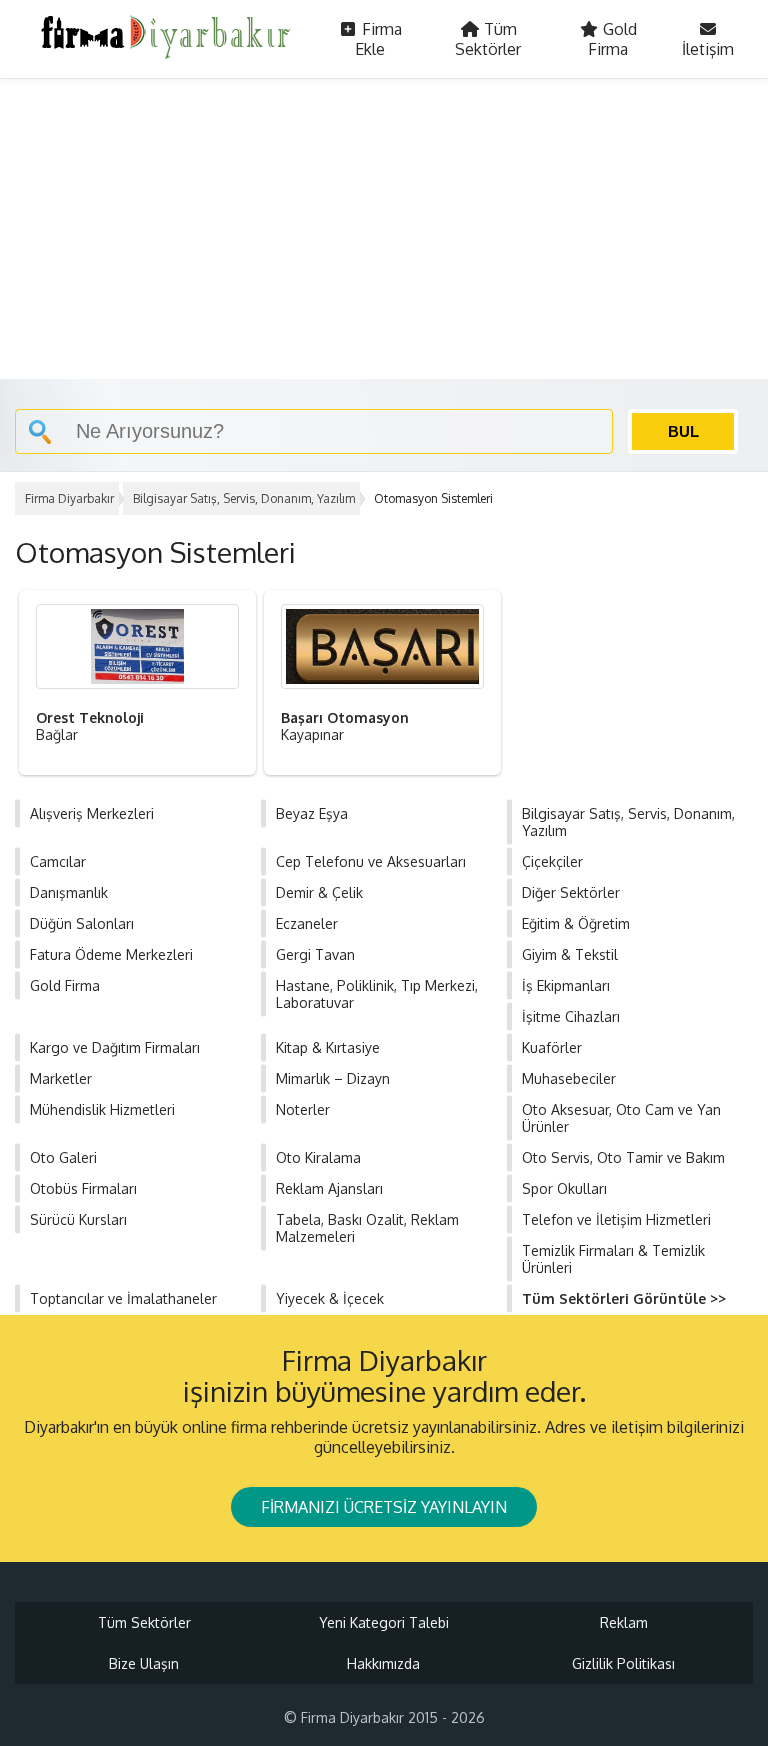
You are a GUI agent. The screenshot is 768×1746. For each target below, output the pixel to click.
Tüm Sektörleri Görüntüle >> (624, 1298)
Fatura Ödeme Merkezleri (111, 954)
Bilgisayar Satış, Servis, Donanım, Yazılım (244, 498)
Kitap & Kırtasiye (328, 1047)
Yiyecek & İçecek (330, 1298)
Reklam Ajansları (329, 1188)
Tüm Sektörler (488, 39)
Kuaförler (552, 1047)
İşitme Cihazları (571, 1016)
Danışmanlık (69, 892)
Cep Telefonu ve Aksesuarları (371, 861)
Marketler (61, 1078)
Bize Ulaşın (144, 1663)
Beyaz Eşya (312, 813)
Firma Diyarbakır (69, 498)
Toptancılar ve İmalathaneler (123, 1298)
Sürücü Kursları (78, 1219)
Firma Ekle (378, 39)
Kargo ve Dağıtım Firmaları (115, 1047)
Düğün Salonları (82, 923)
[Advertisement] (384, 229)
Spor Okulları (564, 1188)
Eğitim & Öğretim (576, 923)
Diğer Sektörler (571, 892)
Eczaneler (307, 923)
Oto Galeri (63, 1157)
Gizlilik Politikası (623, 1663)
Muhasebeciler (569, 1078)
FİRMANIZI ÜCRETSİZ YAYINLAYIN (384, 1507)
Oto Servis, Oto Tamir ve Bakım (623, 1157)
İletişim (708, 49)
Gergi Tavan (315, 954)
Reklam (624, 1622)
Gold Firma (612, 39)
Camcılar (58, 861)
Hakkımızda (383, 1663)
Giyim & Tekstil (570, 954)
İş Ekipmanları (566, 985)
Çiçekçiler (552, 861)
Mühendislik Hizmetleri (102, 1109)
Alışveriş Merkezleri (92, 813)
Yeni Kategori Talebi (384, 1622)
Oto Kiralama (318, 1157)
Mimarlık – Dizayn (333, 1078)
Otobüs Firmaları (83, 1188)
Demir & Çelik (319, 892)
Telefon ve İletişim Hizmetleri (616, 1219)
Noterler (303, 1109)
